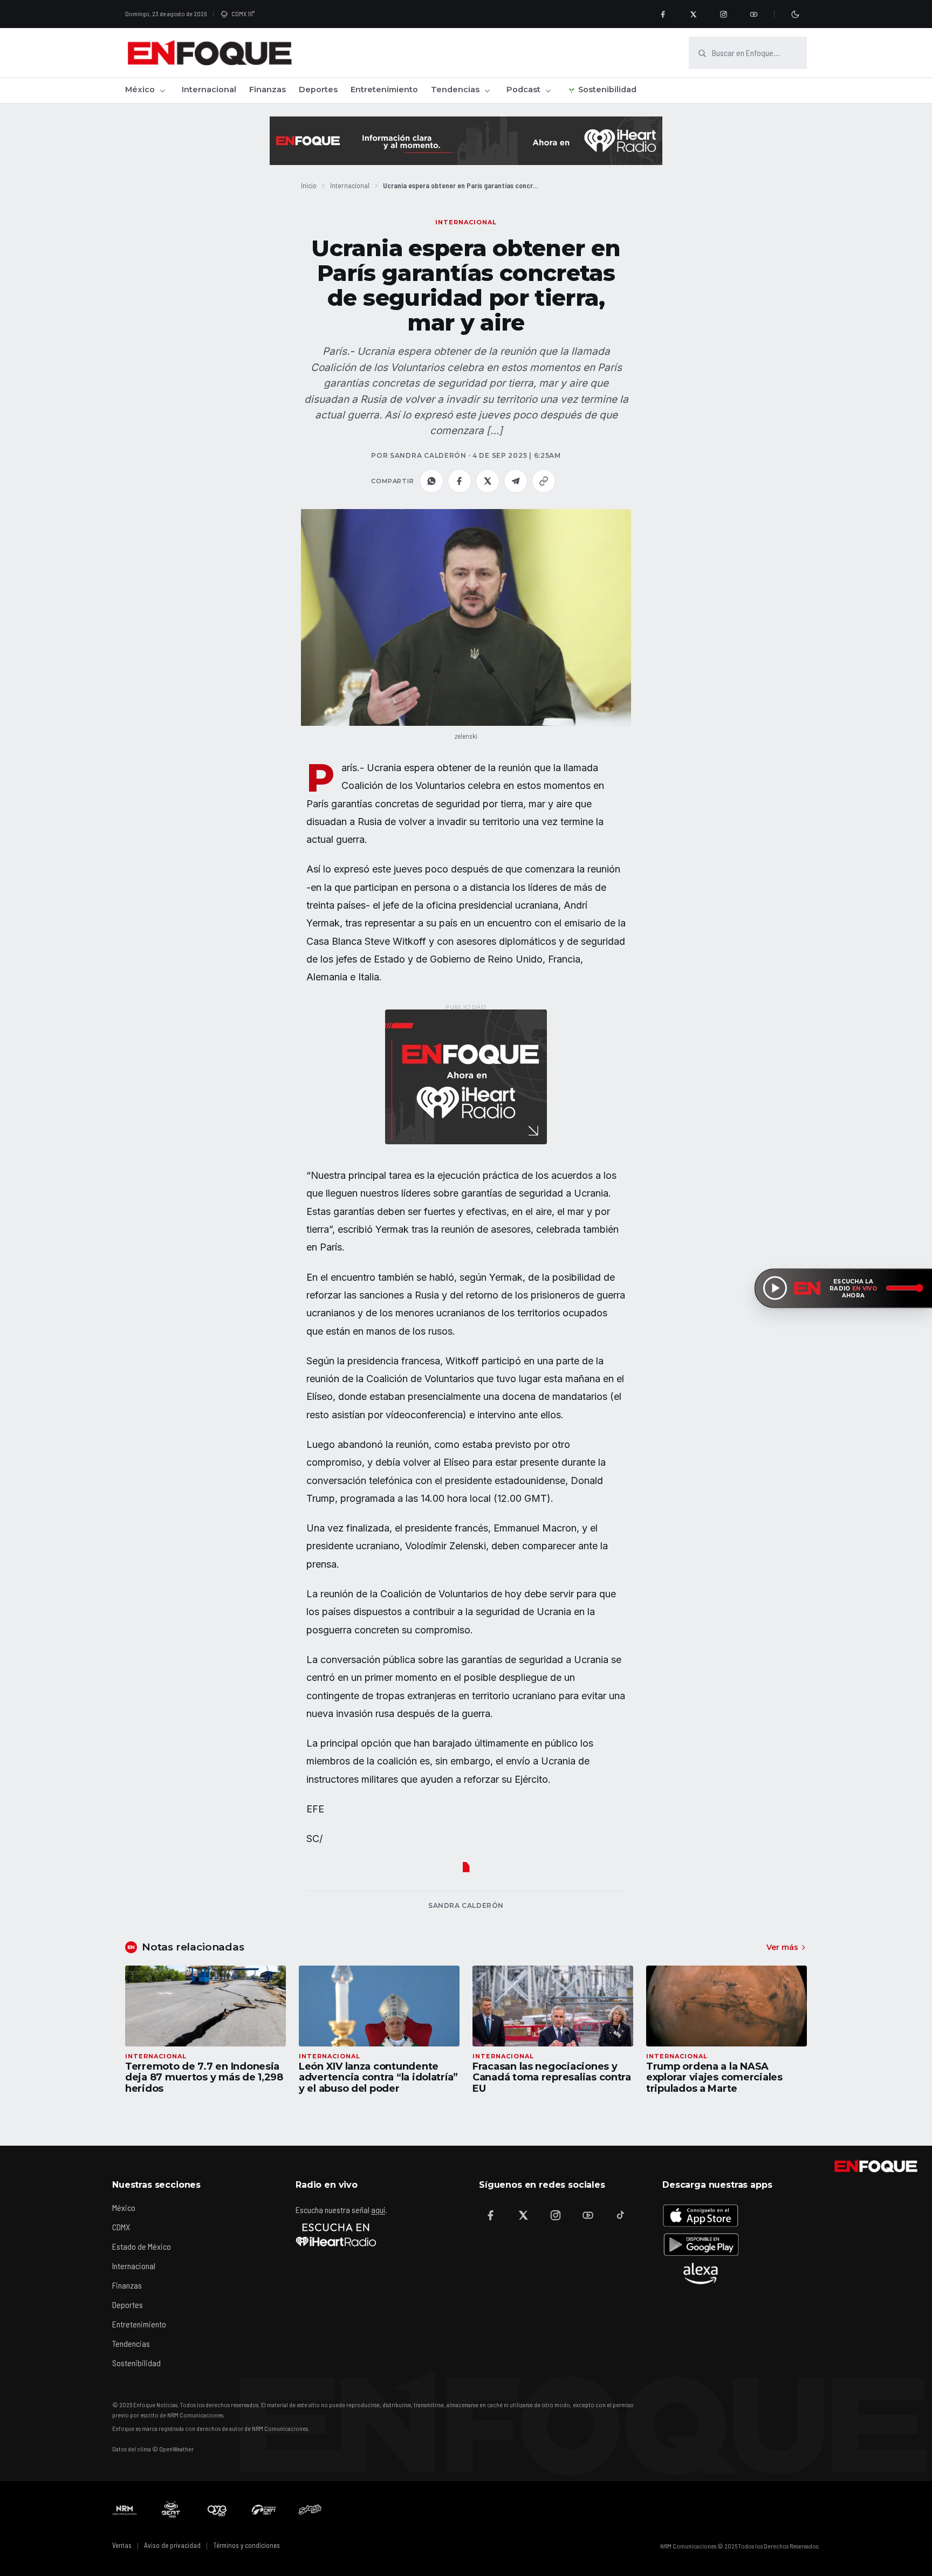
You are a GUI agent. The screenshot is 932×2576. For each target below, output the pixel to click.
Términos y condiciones (246, 2545)
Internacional (209, 90)
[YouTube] (753, 14)
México (140, 90)
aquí (378, 2210)
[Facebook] (663, 14)
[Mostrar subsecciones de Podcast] (548, 91)
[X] (693, 14)
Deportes (318, 90)
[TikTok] (620, 2215)
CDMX (121, 2227)
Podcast (523, 90)
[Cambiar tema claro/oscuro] (795, 14)
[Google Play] (701, 2244)
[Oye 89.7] (217, 2510)
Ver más (782, 1947)
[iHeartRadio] (336, 2235)
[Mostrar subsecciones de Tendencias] (487, 91)
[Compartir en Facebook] (460, 481)
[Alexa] (701, 2273)
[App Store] (701, 2215)
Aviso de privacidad (172, 2545)
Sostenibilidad (607, 90)
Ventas (122, 2545)
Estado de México (142, 2246)
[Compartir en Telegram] (516, 481)
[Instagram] (723, 14)
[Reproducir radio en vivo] (775, 1288)
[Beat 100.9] (171, 2510)
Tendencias (455, 90)
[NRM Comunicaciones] (125, 2510)
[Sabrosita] (310, 2510)
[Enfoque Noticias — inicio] (209, 53)
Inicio (309, 185)
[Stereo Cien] (264, 2510)
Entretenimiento (384, 90)
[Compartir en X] (488, 481)
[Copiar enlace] (544, 481)
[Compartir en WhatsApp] (431, 481)
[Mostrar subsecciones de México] (162, 91)
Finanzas (268, 90)
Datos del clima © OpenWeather (153, 2449)
